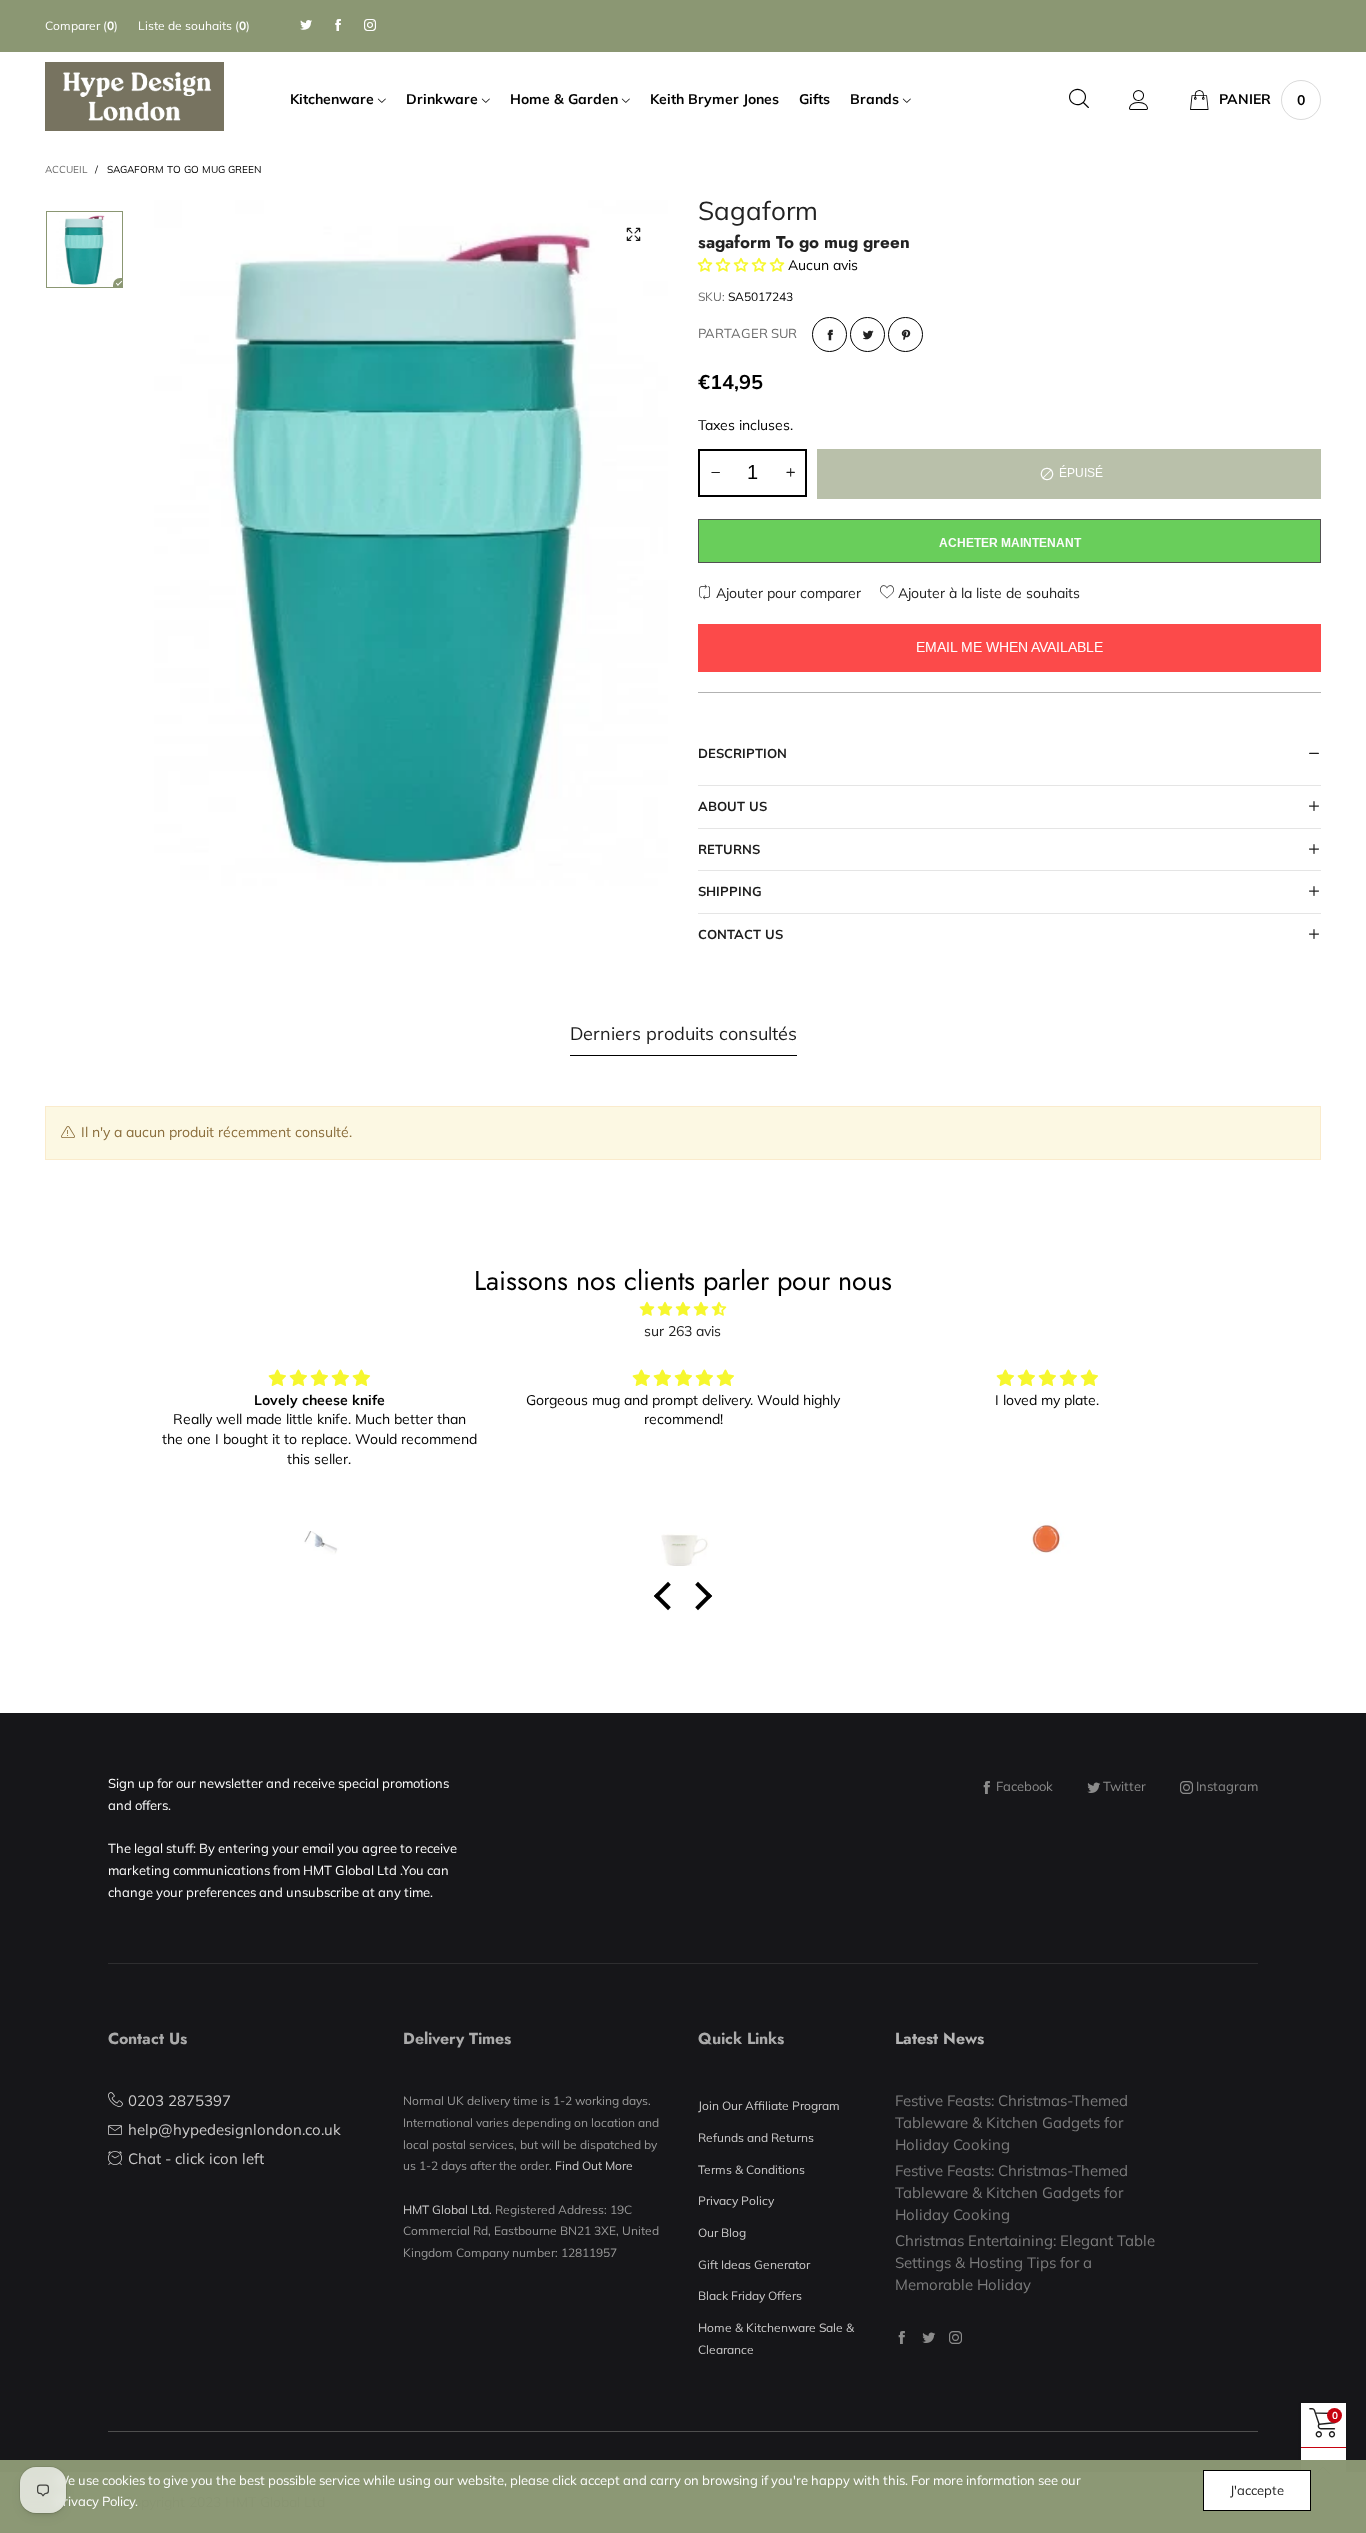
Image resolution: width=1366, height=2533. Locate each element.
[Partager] (829, 334)
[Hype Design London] (134, 96)
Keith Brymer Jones (714, 99)
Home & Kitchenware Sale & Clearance (776, 2338)
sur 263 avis (682, 1331)
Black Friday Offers (750, 2295)
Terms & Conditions (751, 2169)
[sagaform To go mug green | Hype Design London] (411, 543)
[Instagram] (370, 25)
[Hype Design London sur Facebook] (901, 2337)
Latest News (939, 2038)
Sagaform (758, 213)
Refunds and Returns (756, 2137)
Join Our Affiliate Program (769, 2105)
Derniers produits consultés (683, 1033)
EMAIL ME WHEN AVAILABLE (1009, 647)
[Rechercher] (1079, 99)
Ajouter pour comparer (786, 593)
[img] (683, 1309)
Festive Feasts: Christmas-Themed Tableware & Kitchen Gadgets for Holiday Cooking (1011, 2122)
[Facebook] (338, 25)
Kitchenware (334, 99)
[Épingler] (905, 334)
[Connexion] (1139, 100)
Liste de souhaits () (194, 25)
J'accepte (1257, 2490)
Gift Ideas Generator (754, 2264)
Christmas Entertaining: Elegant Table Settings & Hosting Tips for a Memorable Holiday (1025, 2262)
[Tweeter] (867, 334)
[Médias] (633, 235)
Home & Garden (566, 99)
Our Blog (722, 2232)
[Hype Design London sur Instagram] (955, 2337)
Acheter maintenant (1010, 543)
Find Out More (594, 2165)
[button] (715, 473)
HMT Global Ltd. (447, 2209)
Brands (876, 99)
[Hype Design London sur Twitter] (928, 2337)
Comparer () (81, 25)
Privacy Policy (736, 2200)
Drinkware (444, 99)
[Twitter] (306, 25)
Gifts (814, 99)
